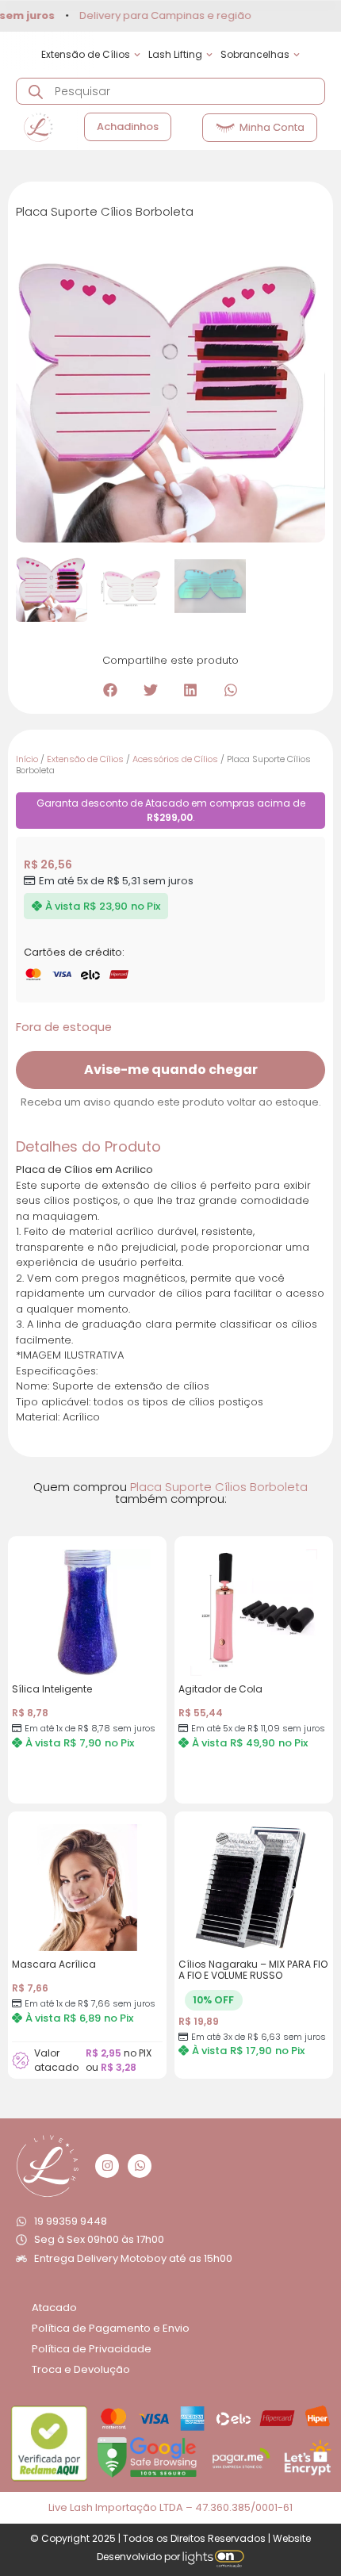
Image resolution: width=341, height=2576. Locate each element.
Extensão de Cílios (85, 759)
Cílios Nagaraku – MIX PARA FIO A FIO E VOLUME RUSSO (253, 1970)
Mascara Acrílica (54, 1964)
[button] (111, 690)
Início (27, 759)
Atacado (54, 2308)
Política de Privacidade (92, 2349)
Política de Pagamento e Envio (111, 2328)
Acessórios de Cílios (175, 759)
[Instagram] (107, 2166)
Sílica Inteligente (52, 1689)
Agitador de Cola (220, 1689)
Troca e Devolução (81, 2369)
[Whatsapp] (140, 2166)
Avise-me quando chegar (171, 1069)
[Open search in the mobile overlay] (170, 91)
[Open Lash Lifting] (209, 55)
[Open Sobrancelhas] (297, 55)
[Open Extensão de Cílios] (137, 55)
